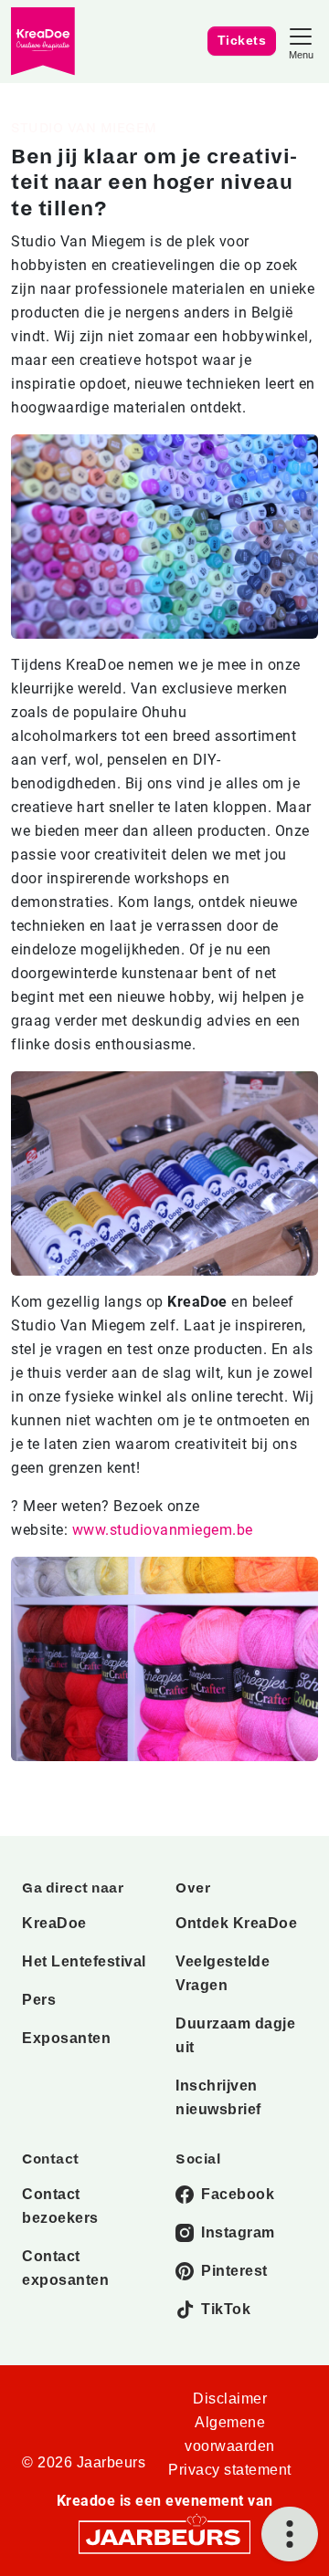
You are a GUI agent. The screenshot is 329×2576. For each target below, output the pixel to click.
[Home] (43, 42)
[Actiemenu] (290, 2534)
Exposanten (66, 2038)
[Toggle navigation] (301, 42)
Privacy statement (230, 2470)
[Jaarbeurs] (164, 2536)
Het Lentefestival (84, 1961)
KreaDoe (54, 1923)
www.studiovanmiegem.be (163, 1530)
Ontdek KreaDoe (236, 1923)
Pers (39, 2000)
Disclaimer (230, 2399)
